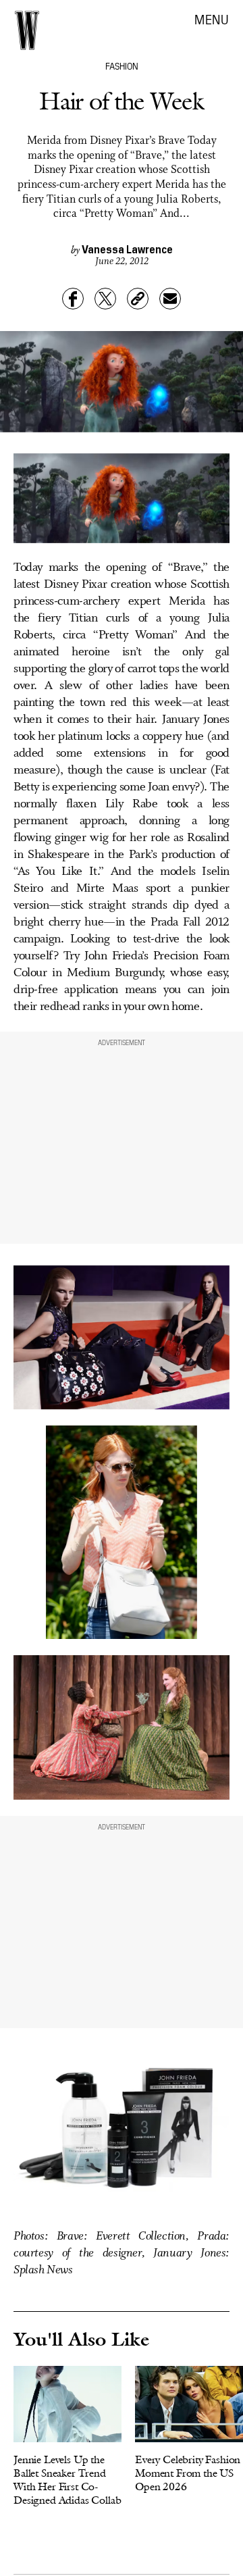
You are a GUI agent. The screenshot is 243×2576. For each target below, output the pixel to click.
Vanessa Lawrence (127, 249)
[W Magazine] (27, 30)
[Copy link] (138, 299)
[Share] (73, 299)
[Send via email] (170, 299)
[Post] (105, 299)
